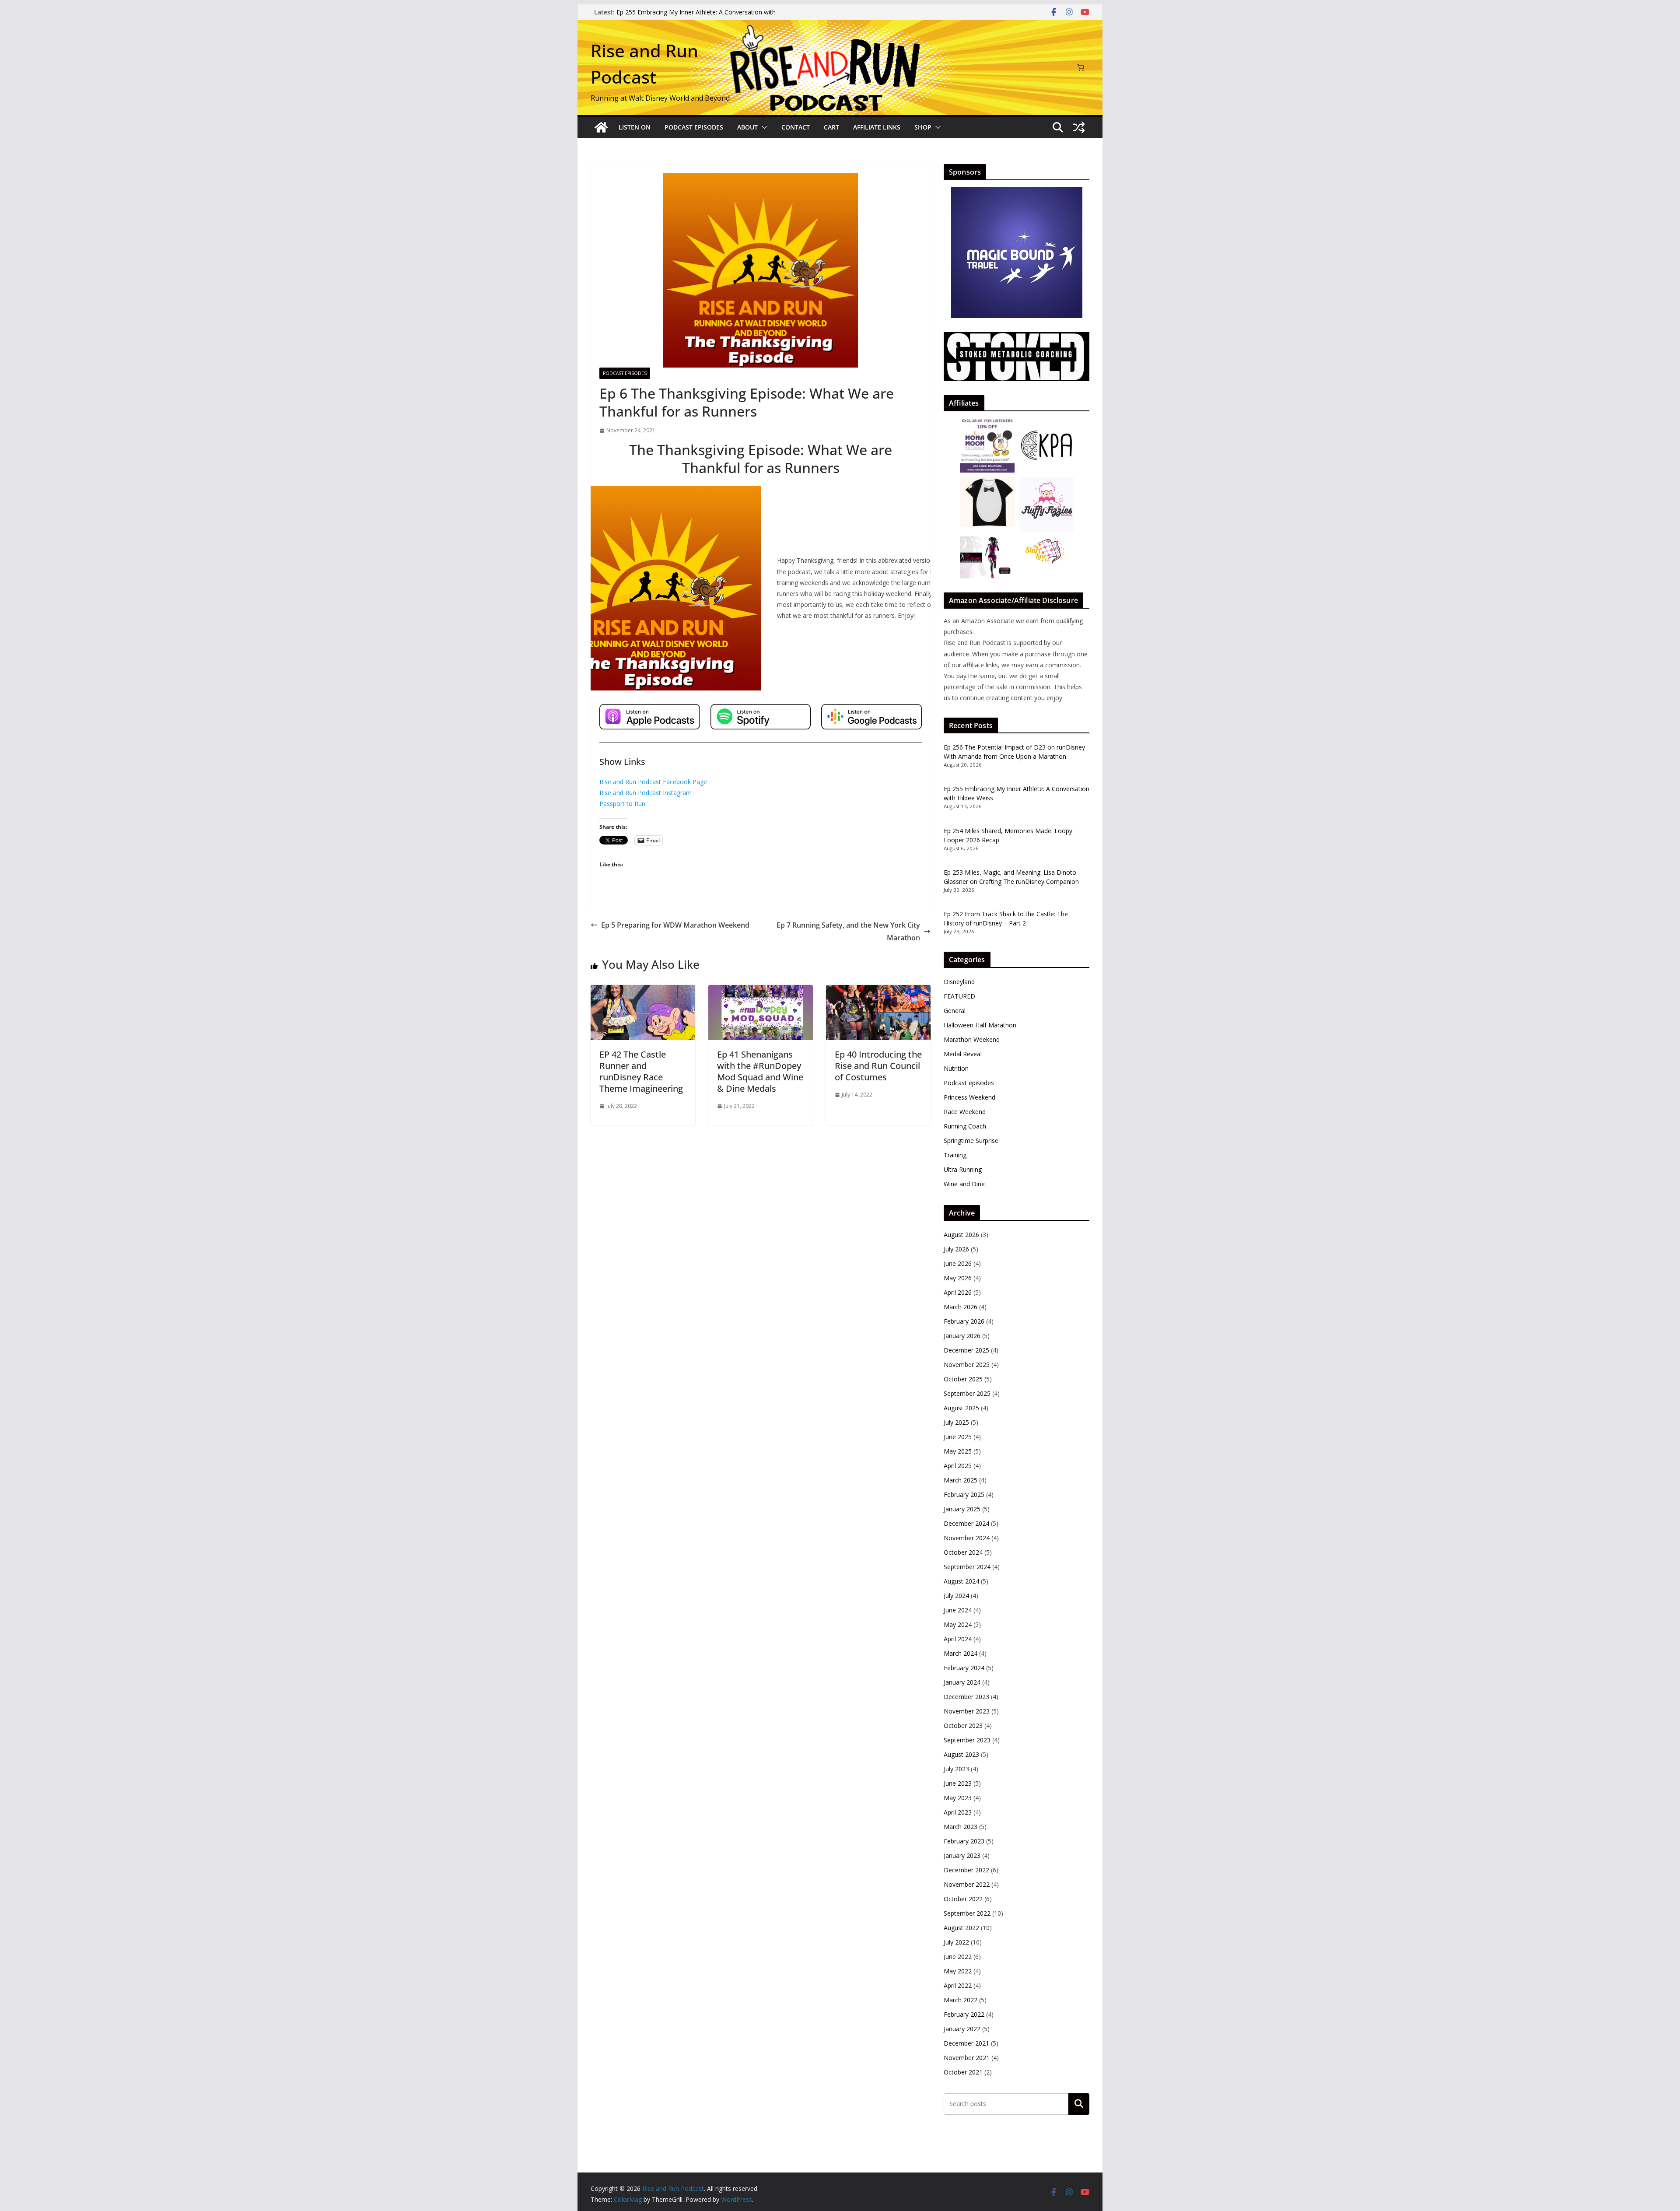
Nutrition (956, 1068)
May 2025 (958, 1451)
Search (1079, 2104)
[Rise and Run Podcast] (601, 127)
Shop (923, 127)
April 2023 (958, 1812)
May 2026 (958, 1278)
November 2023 (967, 1711)
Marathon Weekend (972, 1039)
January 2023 (962, 1855)
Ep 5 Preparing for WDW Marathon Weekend (675, 925)
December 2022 (966, 1870)
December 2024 (966, 1523)
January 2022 (962, 2029)
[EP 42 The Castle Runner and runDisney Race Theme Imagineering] (643, 991)
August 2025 (961, 1408)
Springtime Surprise (971, 1141)
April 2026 (958, 1292)
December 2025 (966, 1350)
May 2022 (958, 1971)
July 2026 (956, 1249)
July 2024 (956, 1596)
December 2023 (966, 1697)
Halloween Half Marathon (980, 1025)
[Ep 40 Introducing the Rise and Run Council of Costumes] (878, 991)
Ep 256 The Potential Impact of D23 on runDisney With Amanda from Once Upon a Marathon (694, 16)
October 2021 (963, 2072)
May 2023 (958, 1798)
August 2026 (961, 1235)
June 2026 (958, 1263)
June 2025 (958, 1437)
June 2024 (958, 1610)
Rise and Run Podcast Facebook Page (653, 782)
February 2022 (964, 2014)
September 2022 (967, 1913)
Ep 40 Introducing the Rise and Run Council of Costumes (878, 1066)
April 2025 (958, 1466)
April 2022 (958, 1985)
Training (955, 1155)
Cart (831, 127)
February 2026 (964, 1321)
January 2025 (962, 1509)
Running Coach (965, 1126)
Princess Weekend (969, 1097)
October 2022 (963, 1899)
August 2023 (961, 1754)
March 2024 (961, 1653)
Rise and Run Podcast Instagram (646, 793)
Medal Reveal (963, 1054)
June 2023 (958, 1783)
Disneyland (959, 982)
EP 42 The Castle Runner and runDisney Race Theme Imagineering (641, 1071)
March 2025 (961, 1480)
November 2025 (967, 1365)
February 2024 (964, 1668)
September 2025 (967, 1393)
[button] (763, 127)
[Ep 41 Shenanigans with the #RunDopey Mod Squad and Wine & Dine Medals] (761, 991)
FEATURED (959, 996)
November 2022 (967, 1884)
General (955, 1011)
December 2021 (966, 2043)
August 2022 (961, 1928)
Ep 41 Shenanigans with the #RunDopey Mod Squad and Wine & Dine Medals (760, 1071)
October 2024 (963, 1552)
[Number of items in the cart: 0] (1081, 67)
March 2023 (961, 1827)
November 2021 (967, 2058)
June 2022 (958, 1957)
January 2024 (962, 1682)
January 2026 (962, 1336)
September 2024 (967, 1567)
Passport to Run (622, 804)
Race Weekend (965, 1112)
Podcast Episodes (694, 127)
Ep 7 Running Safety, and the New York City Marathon (848, 931)
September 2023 (967, 1740)
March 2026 (961, 1307)
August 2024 (961, 1581)
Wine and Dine (964, 1184)
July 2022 (956, 1942)
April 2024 (958, 1639)
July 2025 (956, 1422)
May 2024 (958, 1624)
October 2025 (963, 1379)
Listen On (635, 127)
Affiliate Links (877, 127)
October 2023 (963, 1726)
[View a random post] (1079, 127)
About (747, 127)
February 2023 (964, 1841)
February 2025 (964, 1494)
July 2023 (956, 1769)
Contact (796, 127)
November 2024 (967, 1538)
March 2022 (961, 2000)
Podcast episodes (625, 373)
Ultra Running (963, 1169)
